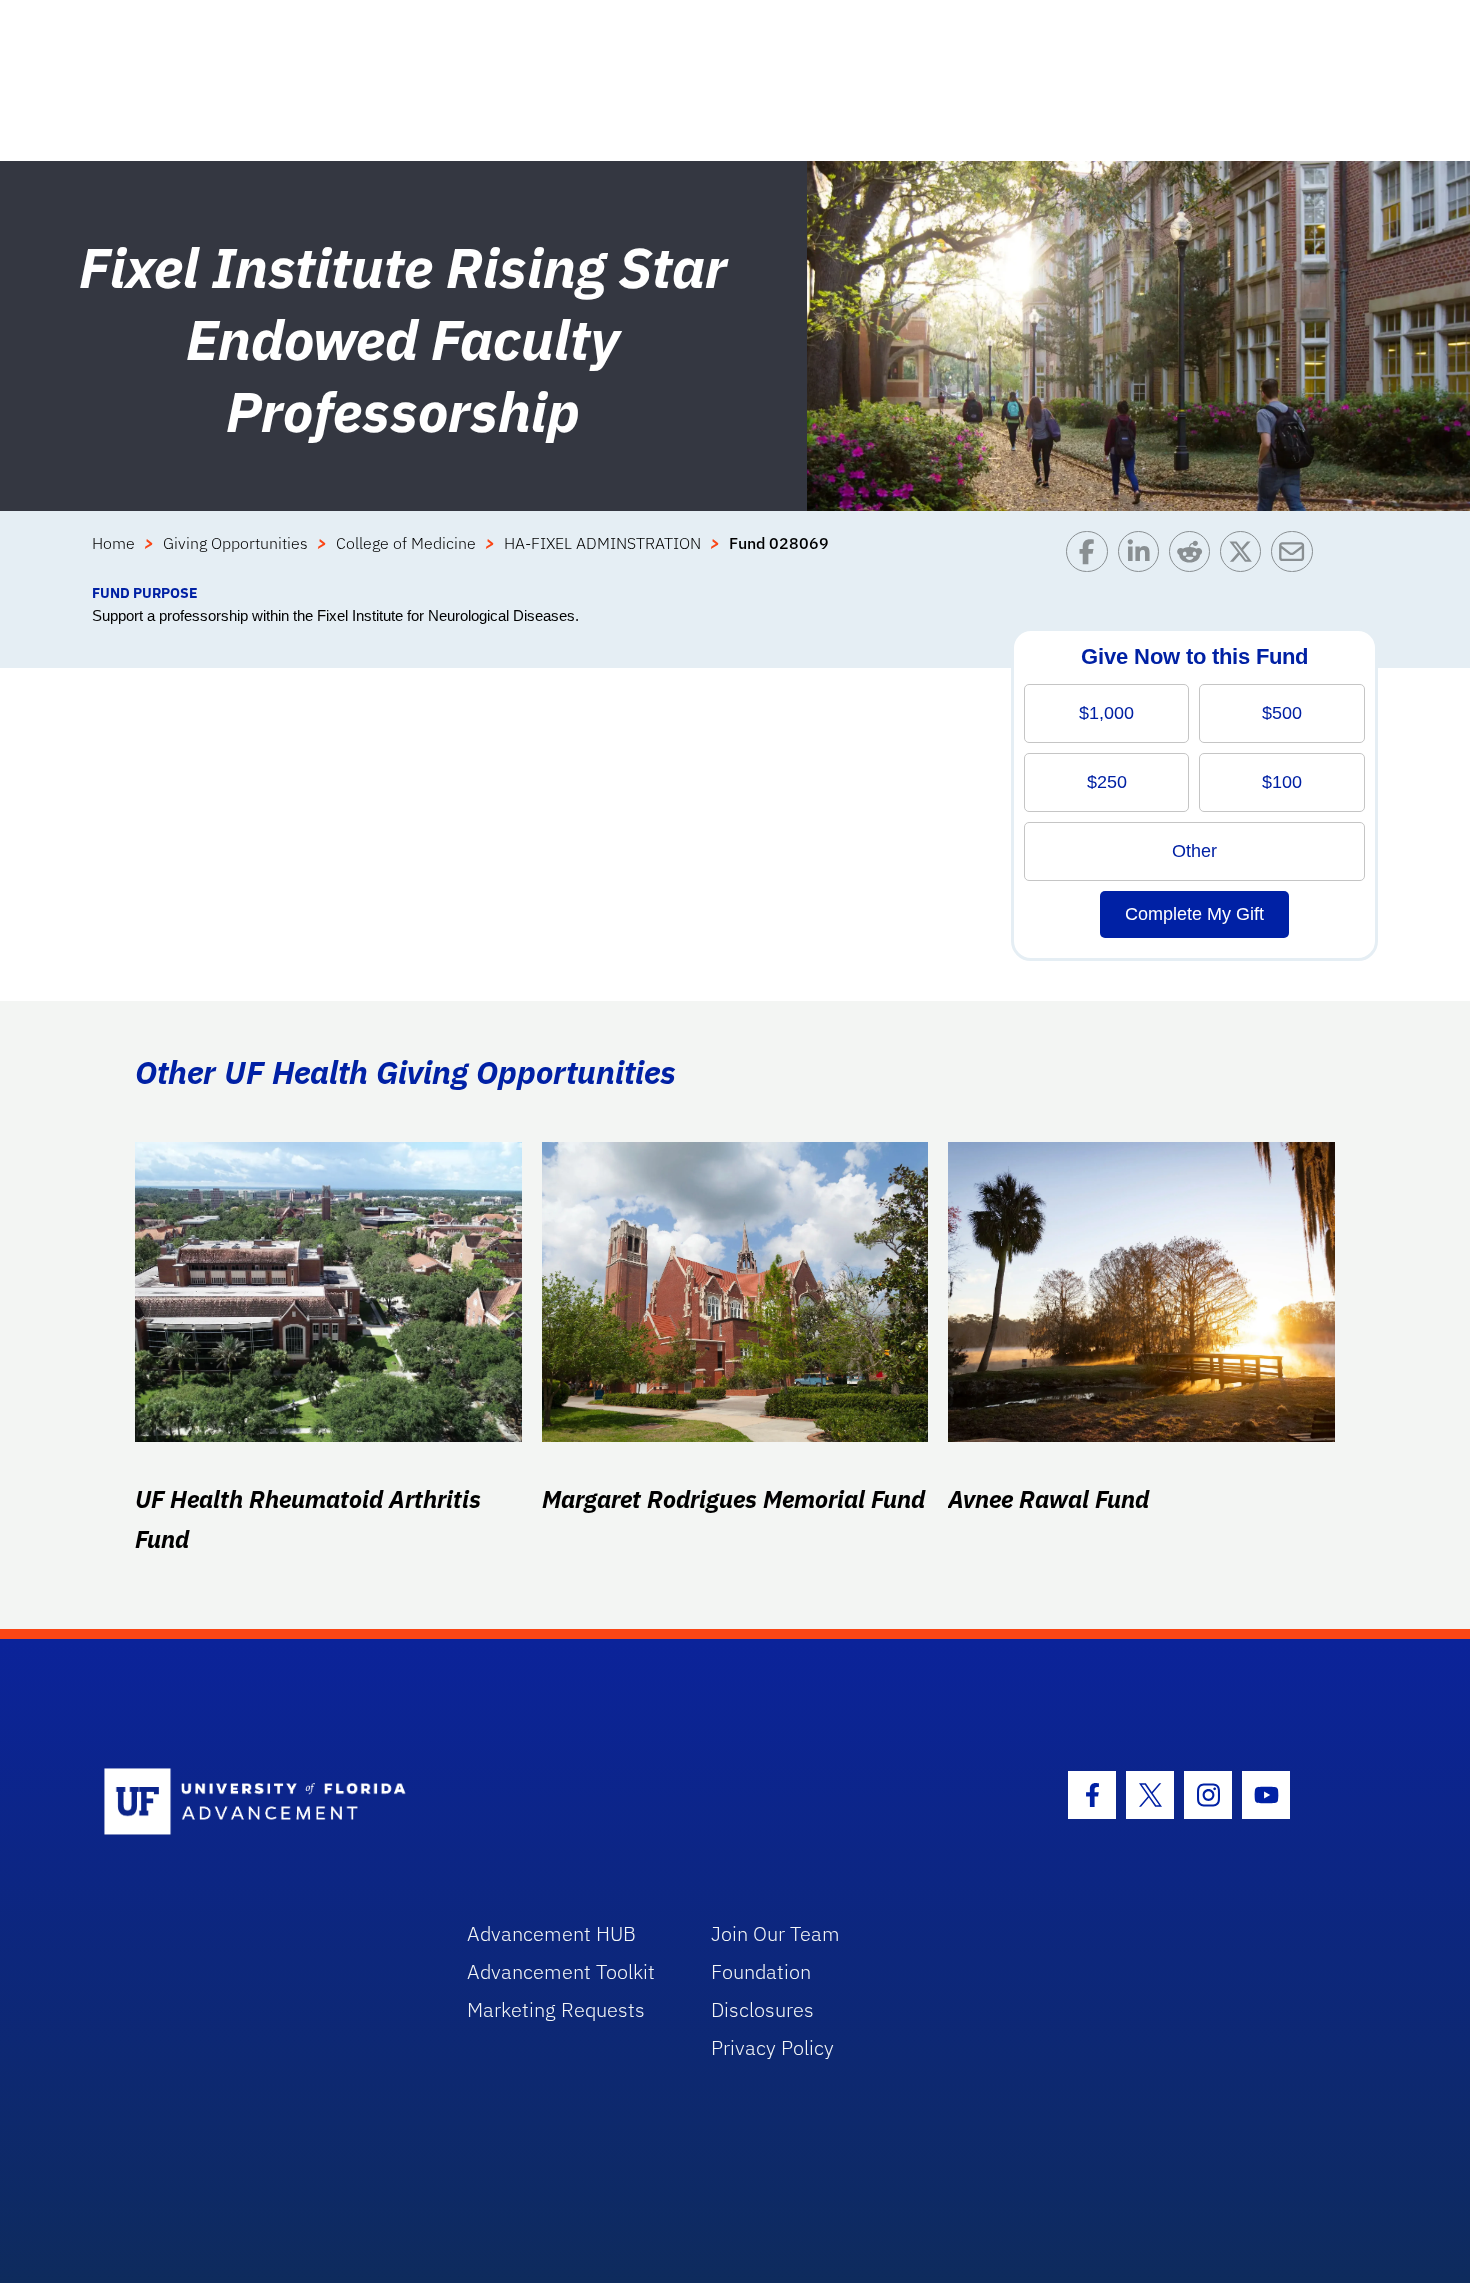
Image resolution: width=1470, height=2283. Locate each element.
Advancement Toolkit (561, 1971)
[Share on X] (1245, 556)
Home (113, 543)
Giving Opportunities (235, 543)
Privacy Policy (772, 2047)
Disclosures (762, 2009)
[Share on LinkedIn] (1143, 556)
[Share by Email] (1296, 556)
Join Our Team (775, 1933)
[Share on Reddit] (1194, 556)
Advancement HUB (551, 1933)
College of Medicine (406, 543)
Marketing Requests (556, 2009)
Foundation (761, 1971)
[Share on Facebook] (1091, 556)
